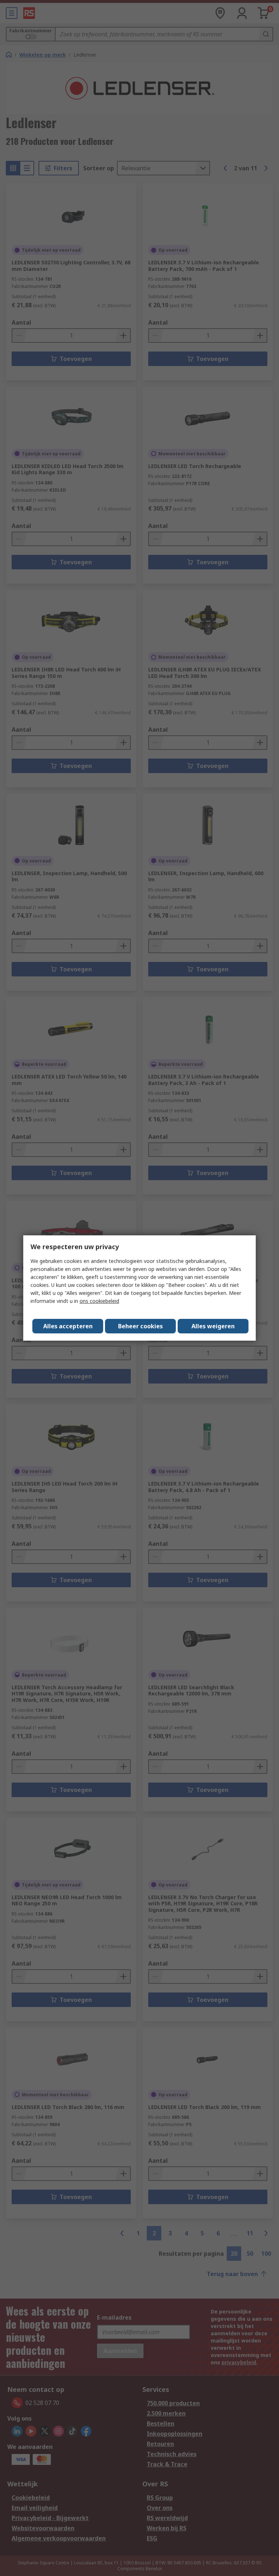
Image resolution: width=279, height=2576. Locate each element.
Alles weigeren (213, 1326)
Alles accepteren (68, 1326)
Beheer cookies (140, 1326)
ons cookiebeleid (99, 1301)
